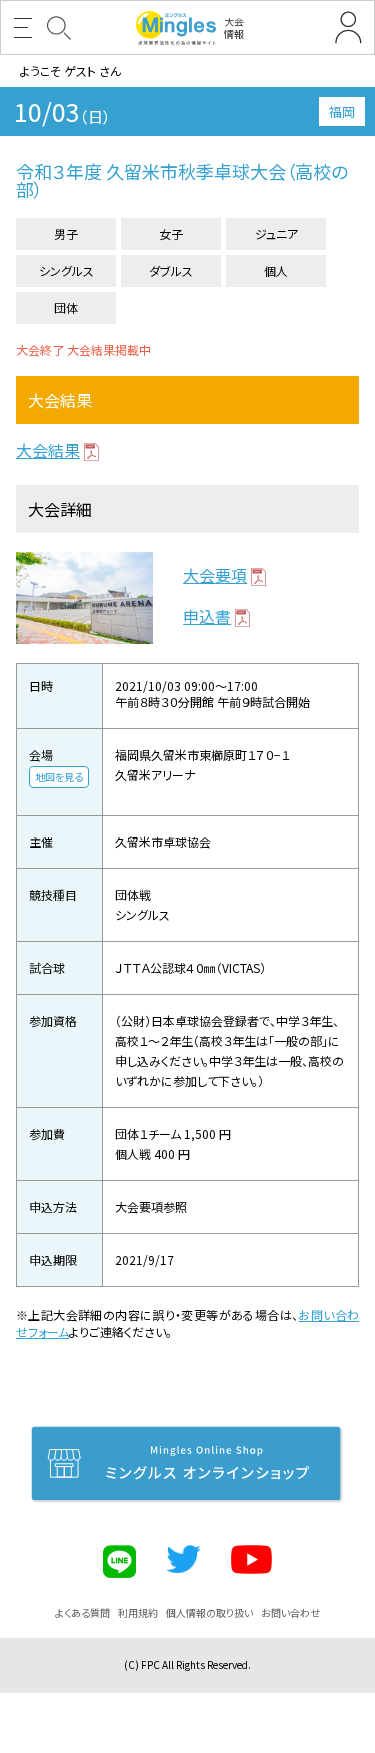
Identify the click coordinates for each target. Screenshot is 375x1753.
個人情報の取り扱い (209, 1612)
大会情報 (234, 27)
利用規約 (138, 1612)
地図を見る (59, 776)
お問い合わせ (290, 1612)
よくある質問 (82, 1612)
